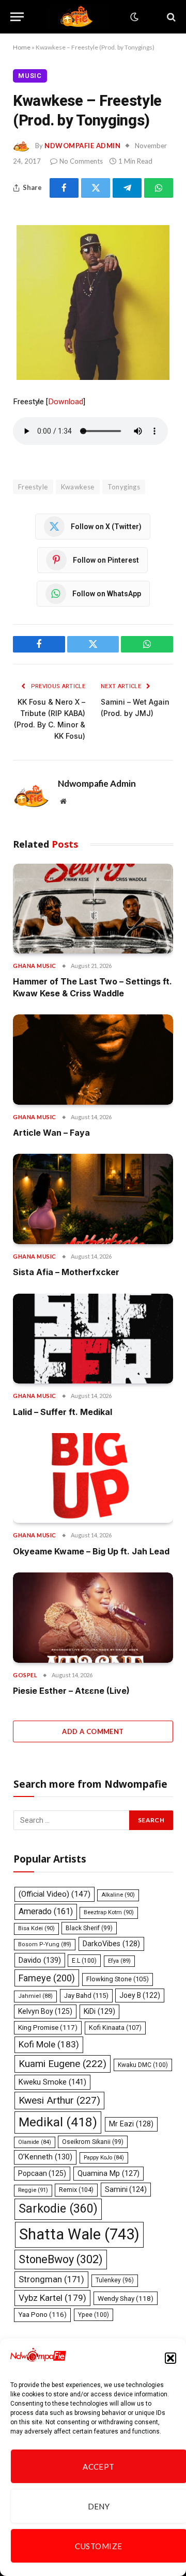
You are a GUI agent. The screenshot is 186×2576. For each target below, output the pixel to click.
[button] (171, 2358)
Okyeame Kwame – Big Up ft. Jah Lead (91, 1551)
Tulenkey (115, 2280)
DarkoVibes (111, 1944)
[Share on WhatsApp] (159, 188)
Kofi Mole (49, 2044)
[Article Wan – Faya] (93, 1059)
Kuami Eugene (63, 2064)
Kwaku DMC (143, 2065)
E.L (84, 1961)
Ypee (94, 2315)
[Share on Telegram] (127, 188)
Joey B (140, 1995)
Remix (76, 2190)
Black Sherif (89, 1928)
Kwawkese (78, 487)
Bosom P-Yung (45, 1944)
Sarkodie (58, 2209)
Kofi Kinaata (115, 2028)
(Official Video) (55, 1894)
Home (22, 47)
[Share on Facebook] (64, 188)
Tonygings (124, 487)
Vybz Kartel (52, 2298)
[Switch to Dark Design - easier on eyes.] (133, 17)
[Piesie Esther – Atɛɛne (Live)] (93, 1617)
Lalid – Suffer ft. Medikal (63, 1412)
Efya (119, 1961)
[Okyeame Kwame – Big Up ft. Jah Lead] (93, 1478)
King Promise (48, 2028)
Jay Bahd (86, 1995)
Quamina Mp (109, 2173)
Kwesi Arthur (59, 2100)
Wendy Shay (126, 2298)
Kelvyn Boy (45, 2011)
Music (30, 76)
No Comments (81, 161)
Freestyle (33, 487)
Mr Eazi (131, 2124)
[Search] (170, 17)
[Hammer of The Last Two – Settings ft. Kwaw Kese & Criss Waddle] (93, 909)
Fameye (47, 1978)
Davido (40, 1960)
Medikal (58, 2122)
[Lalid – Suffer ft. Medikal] (93, 1339)
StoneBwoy (61, 2259)
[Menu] (17, 17)
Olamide (35, 2142)
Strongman (51, 2279)
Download (65, 402)
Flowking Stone (118, 1979)
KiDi (99, 2011)
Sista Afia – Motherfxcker (66, 1272)
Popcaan (42, 2173)
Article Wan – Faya (51, 1133)
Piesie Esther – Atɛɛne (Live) (71, 1691)
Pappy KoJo (104, 2158)
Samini (126, 2189)
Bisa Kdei (36, 1928)
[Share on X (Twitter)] (96, 188)
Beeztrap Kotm (109, 1912)
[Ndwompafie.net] (79, 17)
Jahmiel (35, 1996)
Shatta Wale (79, 2234)
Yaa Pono (42, 2315)
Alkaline (118, 1895)
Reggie (33, 2190)
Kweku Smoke (52, 2082)
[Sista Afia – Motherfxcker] (93, 1199)
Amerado (46, 1911)
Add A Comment (93, 1731)
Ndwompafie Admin (82, 146)
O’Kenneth (45, 2157)
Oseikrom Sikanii (93, 2142)
